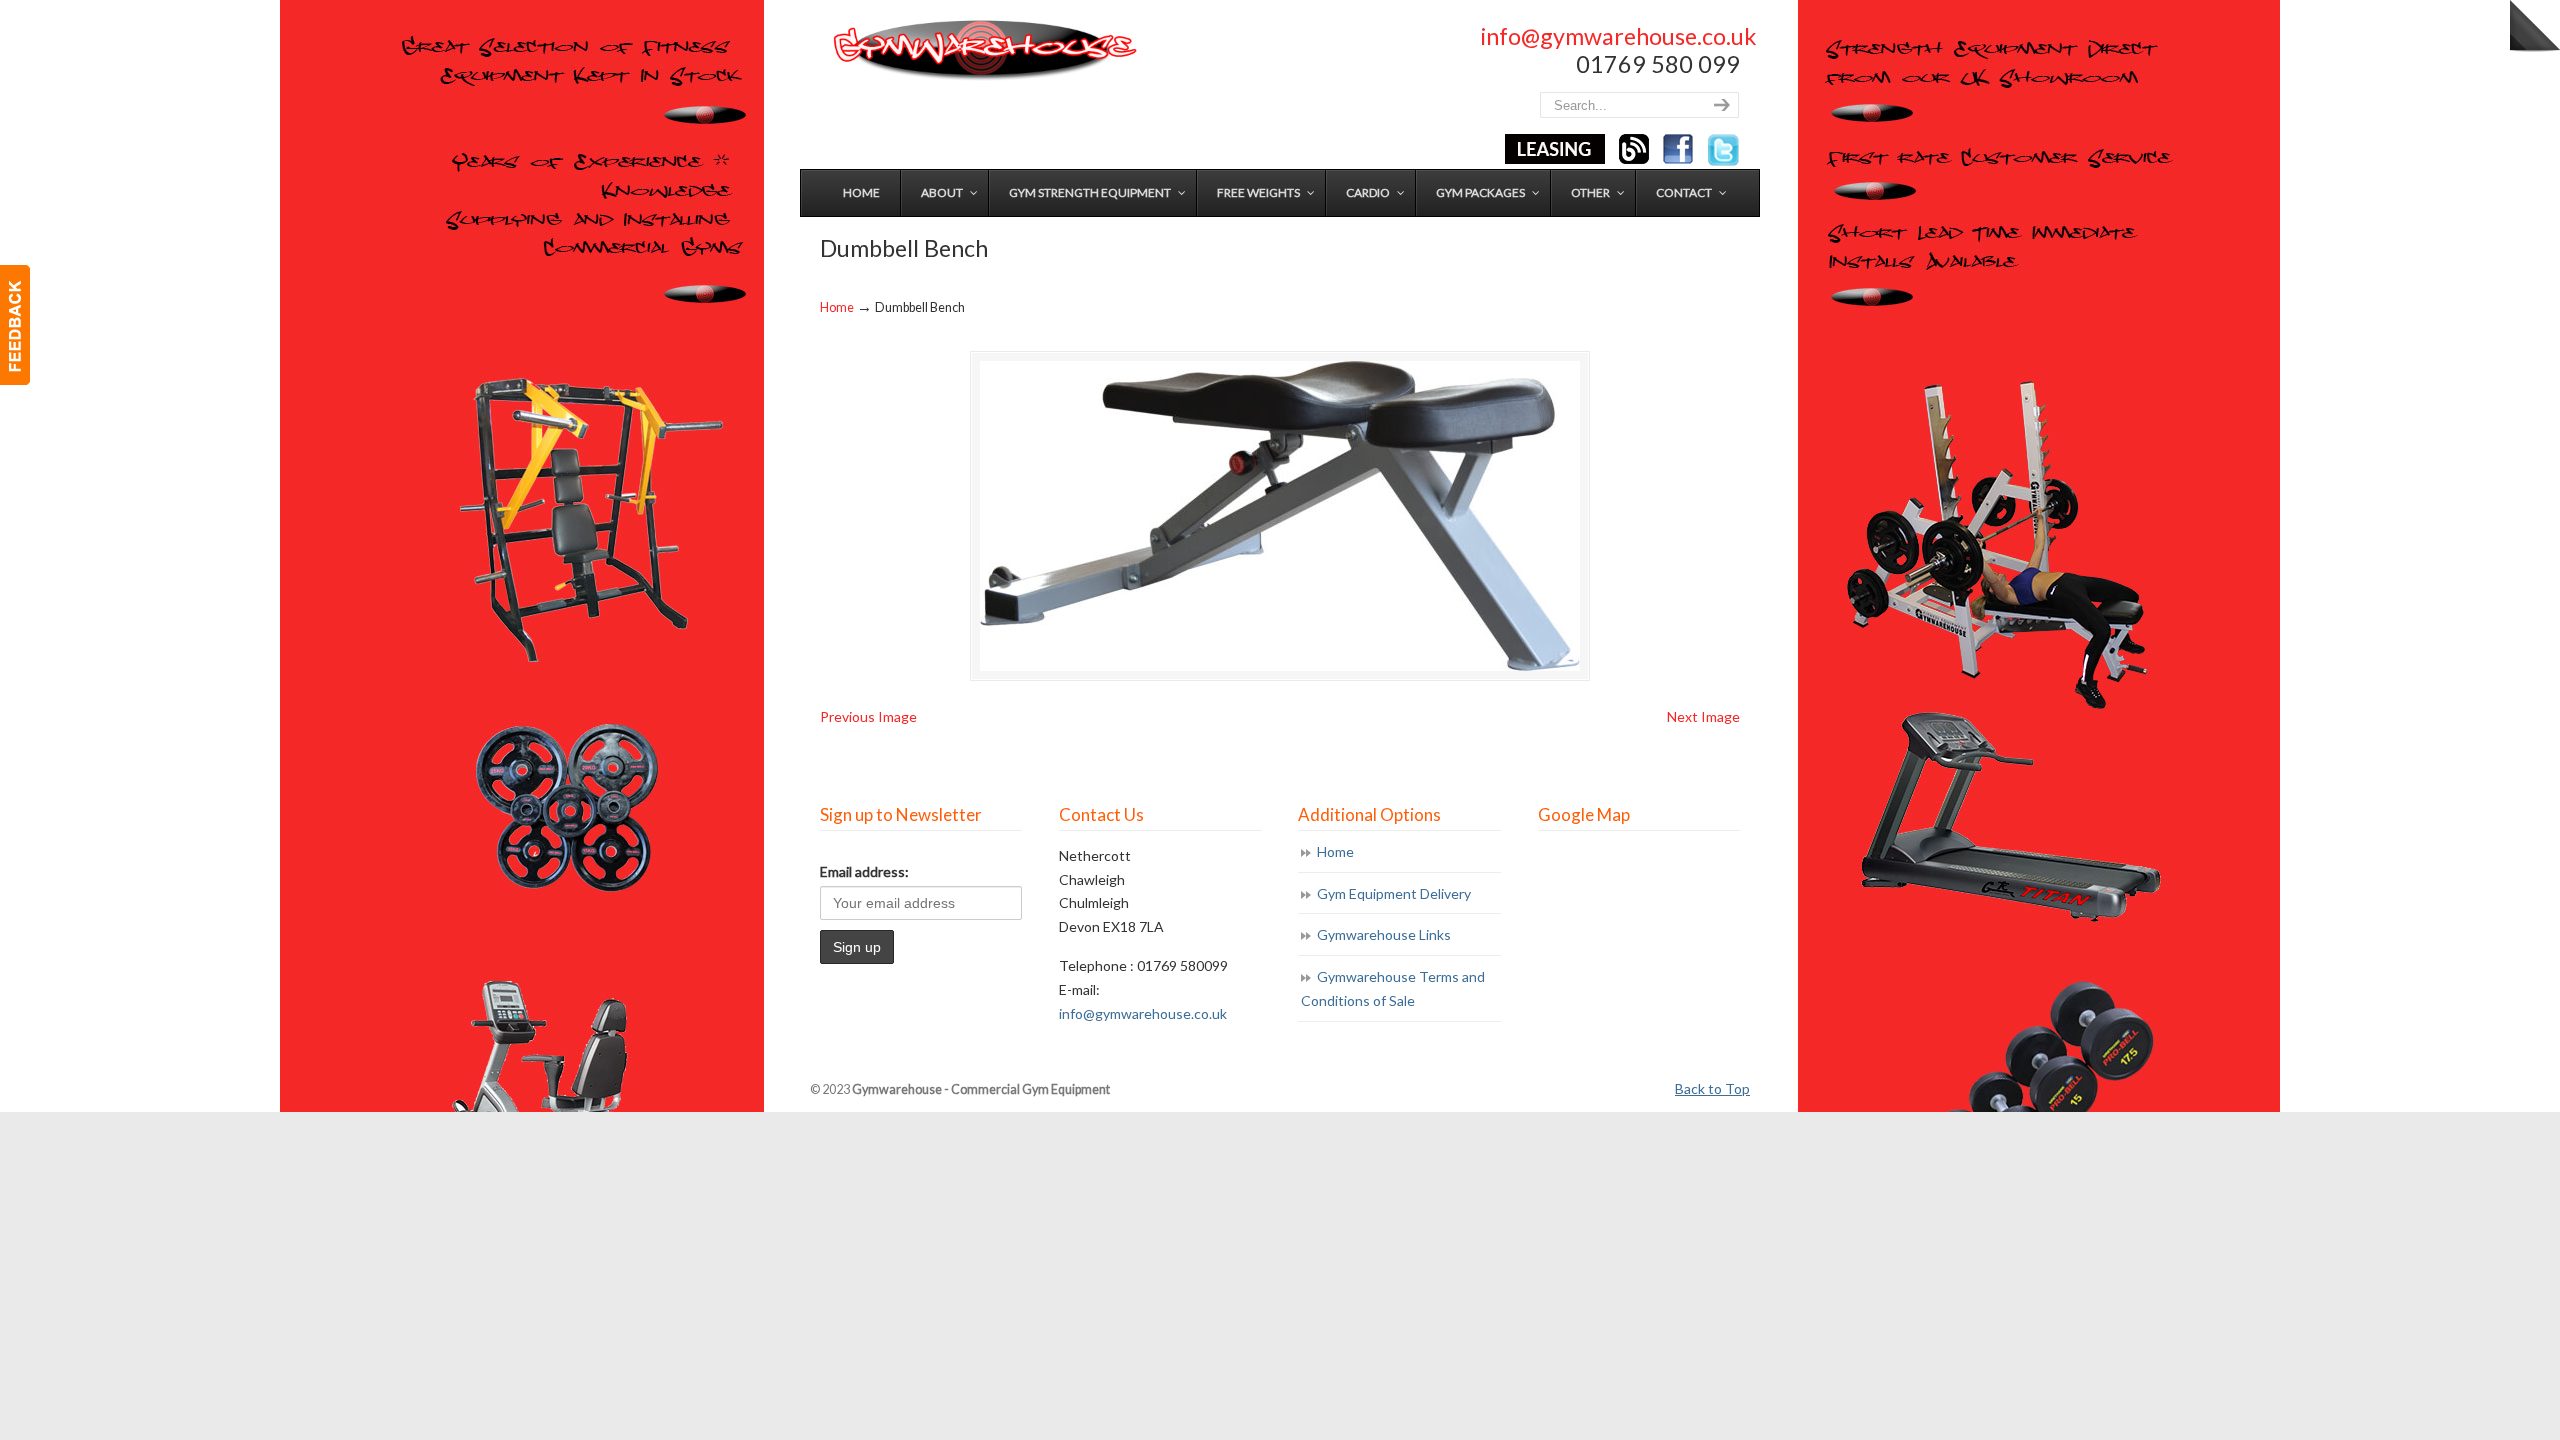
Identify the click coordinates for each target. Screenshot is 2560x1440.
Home (837, 307)
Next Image (1703, 716)
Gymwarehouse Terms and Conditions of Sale (1393, 988)
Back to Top (1712, 1088)
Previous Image (868, 716)
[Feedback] (15, 325)
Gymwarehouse (983, 50)
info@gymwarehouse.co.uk (1618, 36)
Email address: (864, 871)
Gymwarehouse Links (1384, 934)
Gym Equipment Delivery (1394, 893)
